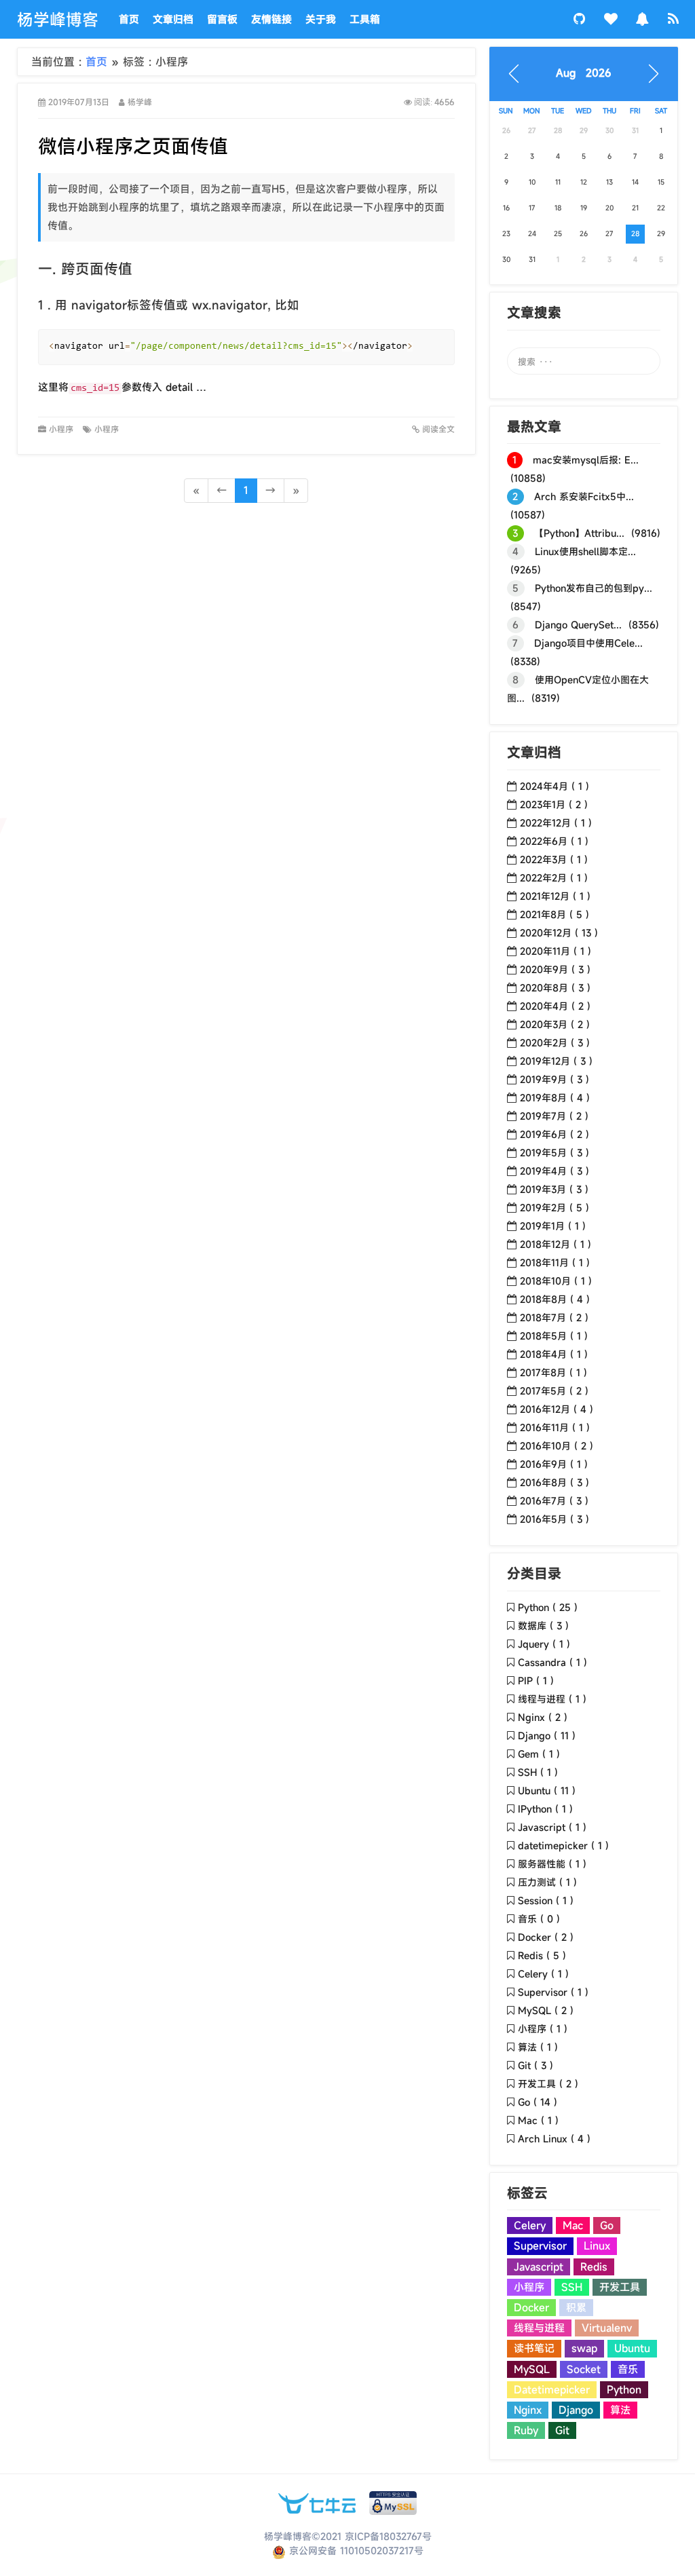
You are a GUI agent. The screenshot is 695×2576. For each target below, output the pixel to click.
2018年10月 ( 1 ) (556, 1281)
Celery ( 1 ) (543, 1974)
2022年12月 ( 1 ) (556, 823)
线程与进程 (539, 2328)
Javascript (539, 2267)
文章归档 (173, 19)
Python (624, 2389)
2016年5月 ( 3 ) (555, 1519)
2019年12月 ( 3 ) (556, 1061)
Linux (597, 2246)
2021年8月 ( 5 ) (555, 914)
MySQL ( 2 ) (546, 2010)
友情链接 (271, 19)
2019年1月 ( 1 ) (553, 1226)
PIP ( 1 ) (536, 1681)
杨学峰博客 (58, 20)
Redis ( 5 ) (542, 1955)
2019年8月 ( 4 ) (555, 1098)
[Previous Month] (514, 74)
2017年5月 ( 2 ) (554, 1391)
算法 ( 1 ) (538, 2047)
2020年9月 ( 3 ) (555, 969)
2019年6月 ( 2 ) (555, 1134)
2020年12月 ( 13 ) (559, 933)
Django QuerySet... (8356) (586, 625)
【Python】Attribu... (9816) (586, 533)
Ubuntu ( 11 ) (547, 1791)
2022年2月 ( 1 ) (554, 878)
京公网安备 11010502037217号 (355, 2551)
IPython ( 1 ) (545, 1809)
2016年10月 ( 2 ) (557, 1446)
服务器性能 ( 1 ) (552, 1864)
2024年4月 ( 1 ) (555, 786)
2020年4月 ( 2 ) (555, 1006)
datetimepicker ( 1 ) (563, 1845)
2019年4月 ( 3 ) (555, 1171)
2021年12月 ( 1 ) (555, 896)
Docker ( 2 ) (546, 1937)
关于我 (321, 19)
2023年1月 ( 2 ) (554, 804)
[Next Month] (654, 74)
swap (584, 2348)
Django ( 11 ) (547, 1736)
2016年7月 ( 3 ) (554, 1501)
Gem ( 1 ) (539, 1754)
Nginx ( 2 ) (543, 1717)
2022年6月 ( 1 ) (554, 841)
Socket (584, 2369)
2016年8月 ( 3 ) (555, 1482)
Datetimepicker (552, 2389)
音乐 (628, 2369)
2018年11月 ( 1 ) (555, 1263)
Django (576, 2410)
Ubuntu (632, 2348)
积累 (576, 2307)
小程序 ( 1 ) (543, 2029)
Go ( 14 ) (538, 2102)
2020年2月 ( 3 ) (555, 1043)
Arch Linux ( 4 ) (554, 2139)
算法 (620, 2410)
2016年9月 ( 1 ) (554, 1464)
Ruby (526, 2430)
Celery (530, 2225)
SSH (572, 2287)
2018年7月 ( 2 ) (554, 1318)
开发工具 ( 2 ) (548, 2084)
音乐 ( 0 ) (539, 1919)
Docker (531, 2307)
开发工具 (620, 2287)
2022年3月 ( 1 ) (554, 859)
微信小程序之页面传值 (133, 146)
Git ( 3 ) (536, 2065)
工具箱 (365, 19)
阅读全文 (437, 429)
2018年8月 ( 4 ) (555, 1299)
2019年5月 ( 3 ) (555, 1153)
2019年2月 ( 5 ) (555, 1208)
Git (562, 2430)
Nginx (528, 2410)
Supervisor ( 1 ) (553, 1992)
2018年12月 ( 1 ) (556, 1244)
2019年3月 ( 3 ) (554, 1189)
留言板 (222, 19)
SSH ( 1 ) (538, 1772)
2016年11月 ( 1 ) (555, 1427)
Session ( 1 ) (546, 1900)
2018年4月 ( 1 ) (554, 1354)
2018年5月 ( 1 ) (554, 1336)
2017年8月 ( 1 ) (553, 1372)
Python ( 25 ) (548, 1607)
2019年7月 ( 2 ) (554, 1116)
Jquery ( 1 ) (544, 1644)
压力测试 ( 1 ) (547, 1882)
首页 (129, 19)
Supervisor (540, 2246)
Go (607, 2225)
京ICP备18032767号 (388, 2536)
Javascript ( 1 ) (552, 1827)
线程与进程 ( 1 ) (552, 1699)
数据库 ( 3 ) (543, 1626)
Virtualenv (607, 2328)
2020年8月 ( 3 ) (555, 988)
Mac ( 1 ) (538, 2120)
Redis (594, 2267)
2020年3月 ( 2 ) (555, 1024)
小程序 (62, 429)
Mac (573, 2225)
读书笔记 (534, 2348)
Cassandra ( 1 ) (552, 1662)
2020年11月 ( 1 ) (556, 951)
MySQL (532, 2369)
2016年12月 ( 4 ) (557, 1409)
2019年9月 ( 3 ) (555, 1079)
